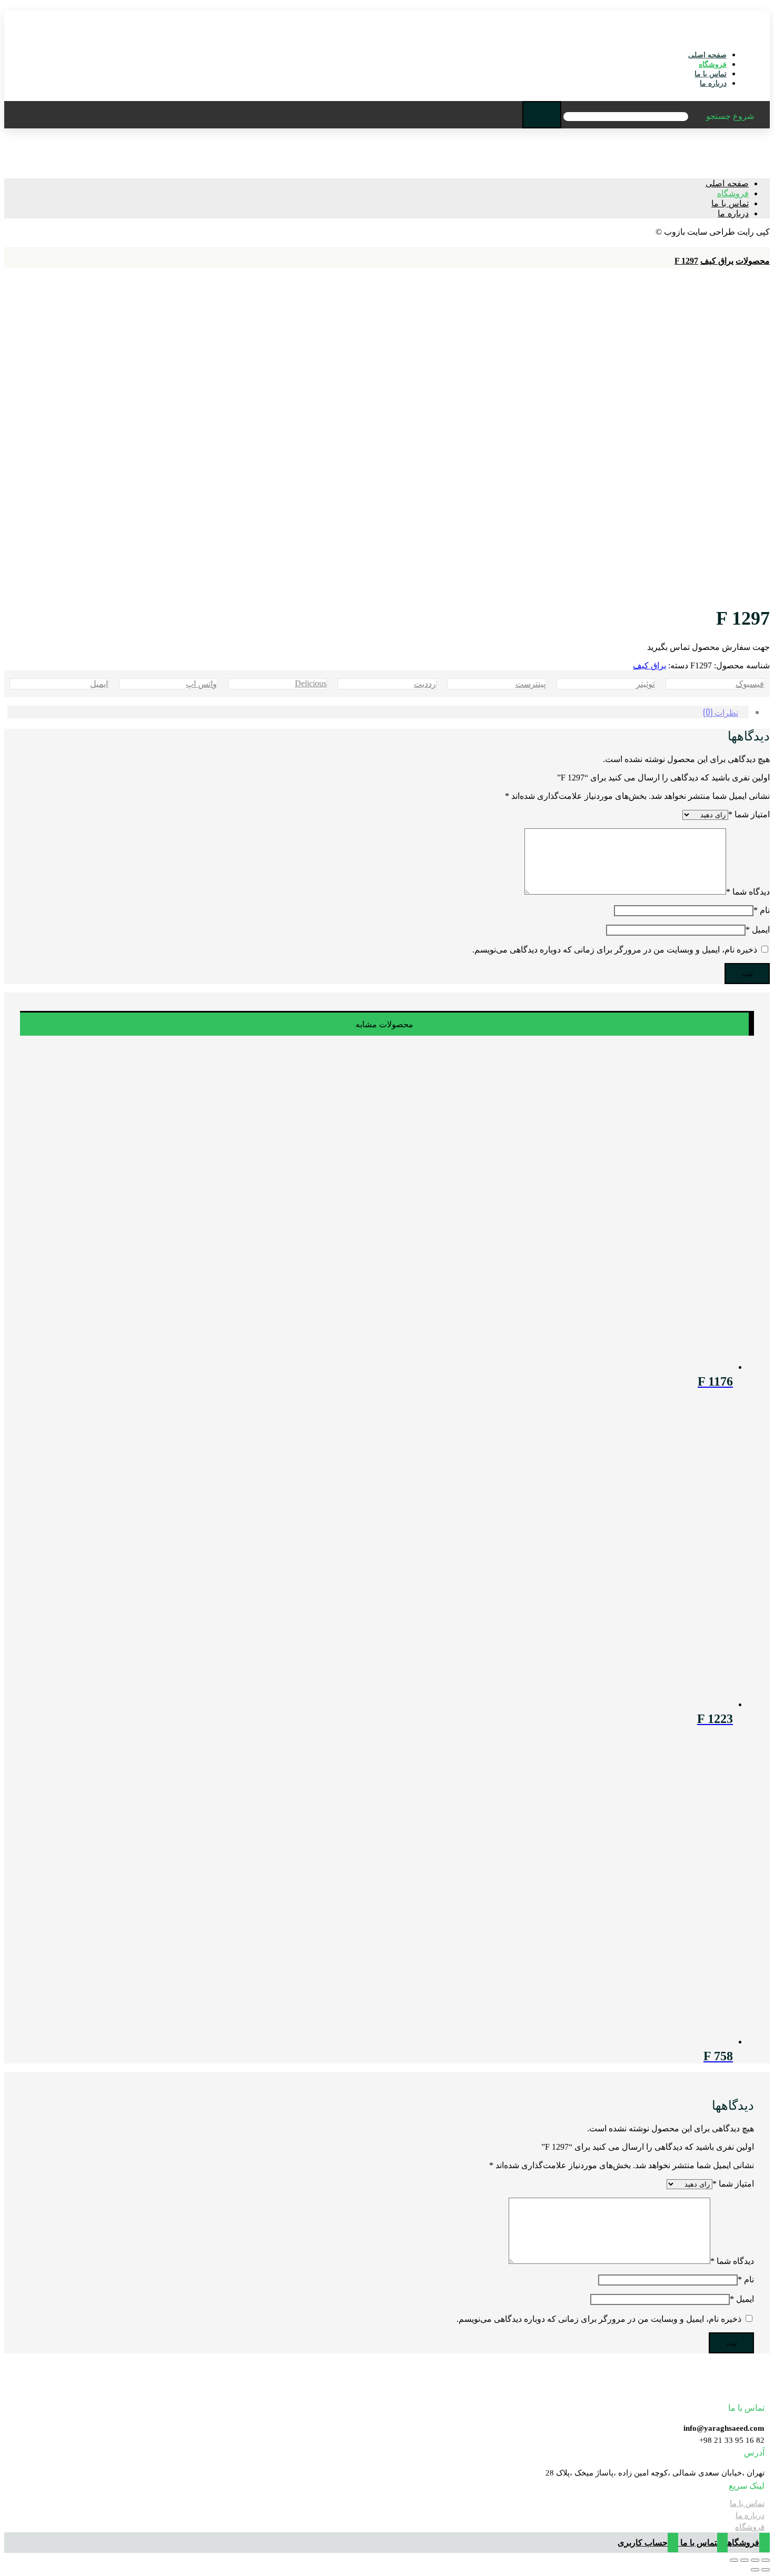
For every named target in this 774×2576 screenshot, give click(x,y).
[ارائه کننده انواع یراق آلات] (741, 36)
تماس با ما (747, 2503)
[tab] (378, 712)
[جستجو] (542, 115)
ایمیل (758, 930)
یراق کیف (649, 665)
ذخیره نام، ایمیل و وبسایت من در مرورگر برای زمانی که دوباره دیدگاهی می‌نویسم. (615, 950)
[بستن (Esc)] (766, 2560)
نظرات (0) (721, 712)
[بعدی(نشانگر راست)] (755, 2570)
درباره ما (750, 2515)
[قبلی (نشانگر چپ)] (766, 2570)
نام (762, 910)
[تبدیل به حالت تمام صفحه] (745, 2560)
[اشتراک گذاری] (755, 2560)
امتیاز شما (749, 814)
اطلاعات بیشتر (65, 2550)
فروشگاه (750, 2527)
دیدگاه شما (748, 892)
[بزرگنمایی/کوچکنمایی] (734, 2560)
